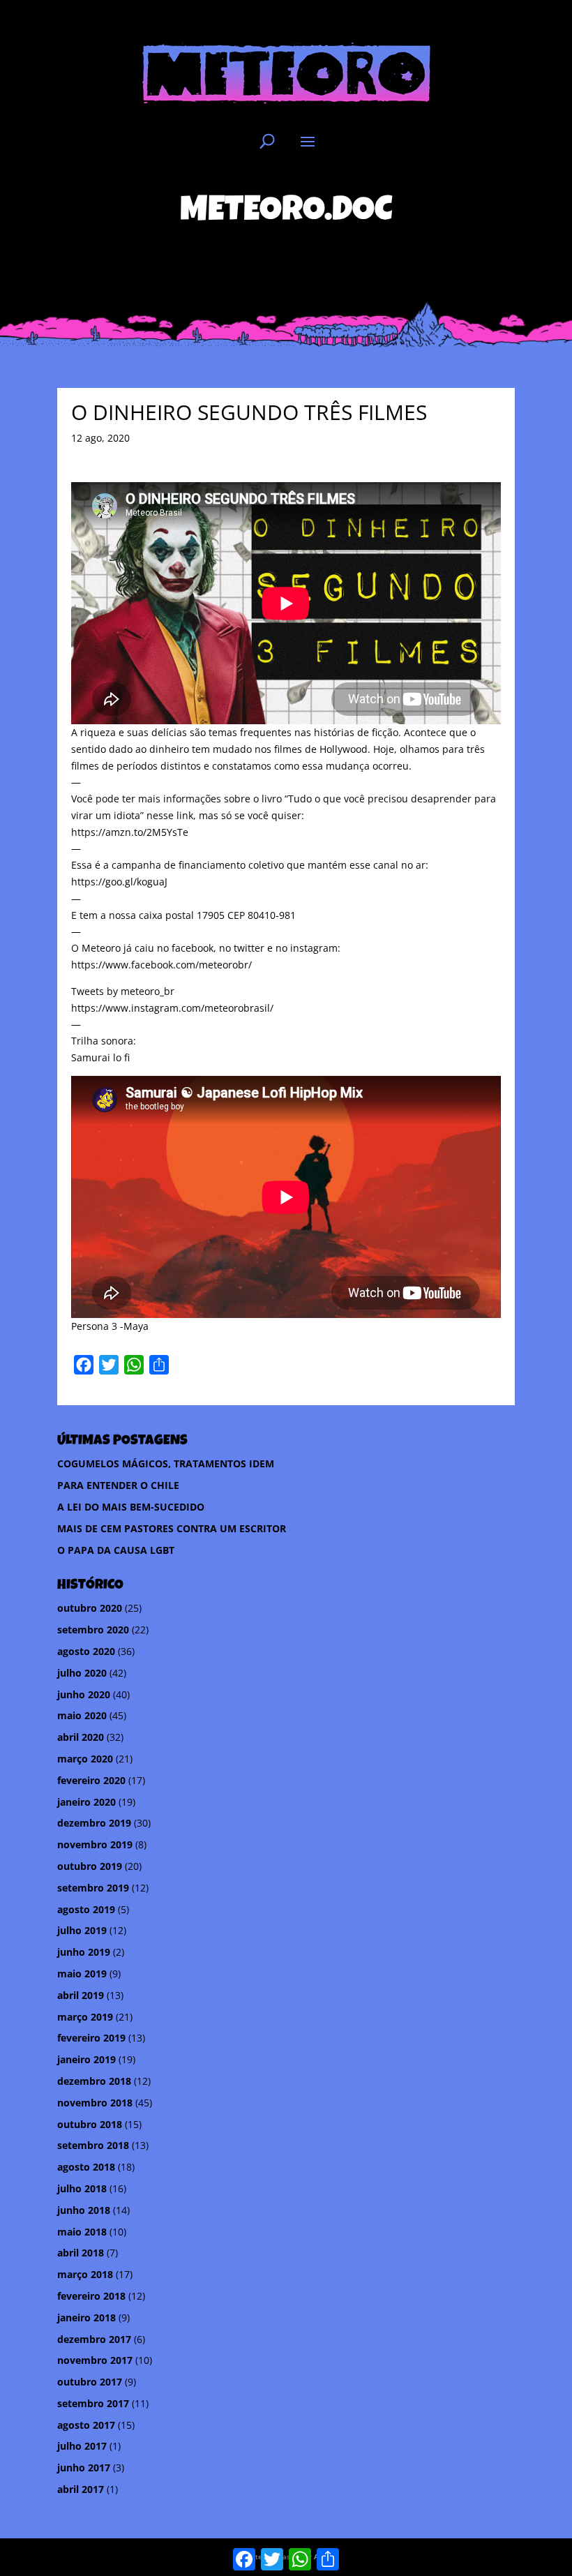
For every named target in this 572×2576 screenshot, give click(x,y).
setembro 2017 (93, 2403)
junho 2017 (84, 2468)
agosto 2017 (86, 2425)
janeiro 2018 (86, 2317)
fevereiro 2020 (91, 1780)
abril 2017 (81, 2489)
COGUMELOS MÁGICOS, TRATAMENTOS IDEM (166, 1463)
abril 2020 (81, 1737)
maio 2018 (82, 2232)
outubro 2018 (90, 2124)
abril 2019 (81, 1995)
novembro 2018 (95, 2103)
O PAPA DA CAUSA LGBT (116, 1550)
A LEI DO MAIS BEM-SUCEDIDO (131, 1507)
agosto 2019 (86, 1909)
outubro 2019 (90, 1866)
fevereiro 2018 (91, 2296)
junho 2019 (84, 1952)
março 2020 (85, 1759)
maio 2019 (82, 1974)
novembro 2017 (95, 2360)
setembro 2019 (93, 1888)
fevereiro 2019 (91, 2038)
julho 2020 (82, 1673)
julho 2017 (82, 2446)
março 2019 (85, 2017)
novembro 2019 (95, 1844)
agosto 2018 (86, 2167)
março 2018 (85, 2274)
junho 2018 (84, 2210)
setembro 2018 (93, 2145)
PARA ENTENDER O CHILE (118, 1485)
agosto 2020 (86, 1651)
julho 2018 (82, 2188)
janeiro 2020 (86, 1802)
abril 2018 (81, 2253)
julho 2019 (82, 1930)
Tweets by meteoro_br (123, 991)
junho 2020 (84, 1694)
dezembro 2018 (94, 2081)
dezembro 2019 (94, 1823)
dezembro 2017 (94, 2339)
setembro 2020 (93, 1630)
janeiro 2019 (86, 2059)
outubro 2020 (90, 1608)
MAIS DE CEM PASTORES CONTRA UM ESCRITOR (172, 1528)
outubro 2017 (90, 2382)
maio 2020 (82, 1715)
